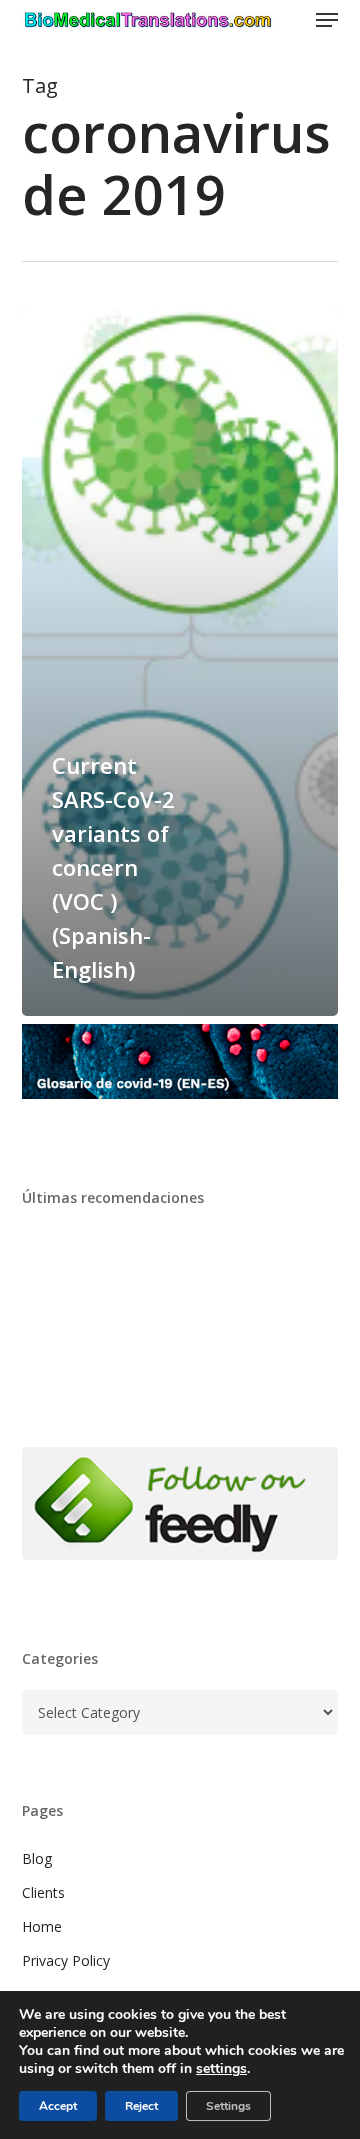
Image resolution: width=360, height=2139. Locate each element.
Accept (58, 2106)
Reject (141, 2106)
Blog (37, 1858)
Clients (43, 1892)
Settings (228, 2106)
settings (221, 2069)
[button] (327, 20)
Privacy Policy (66, 1960)
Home (42, 1926)
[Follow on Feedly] (180, 1569)
